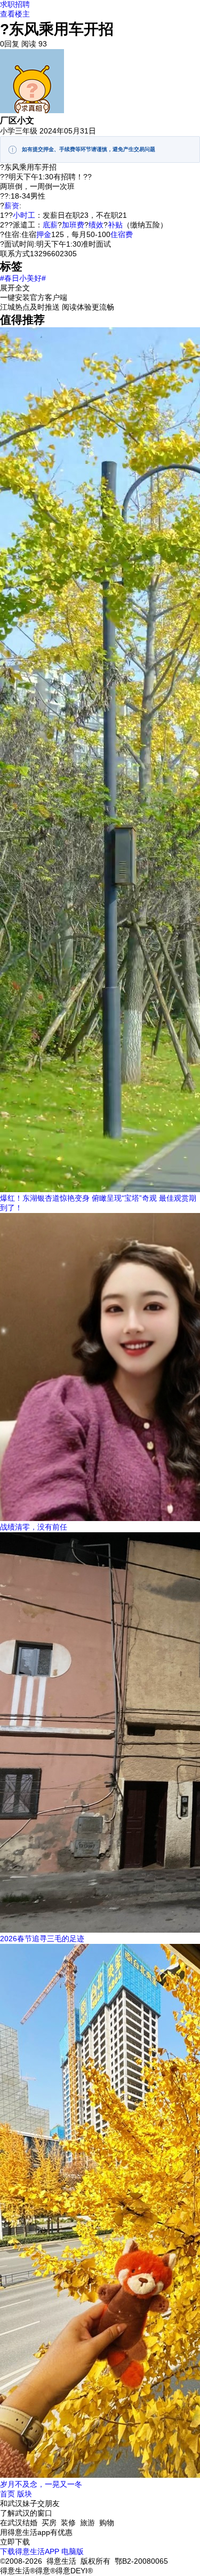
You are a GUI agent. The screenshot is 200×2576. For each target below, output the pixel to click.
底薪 (50, 225)
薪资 (12, 206)
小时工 (24, 215)
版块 (25, 2494)
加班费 (73, 225)
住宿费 (122, 234)
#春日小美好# (23, 278)
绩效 (96, 225)
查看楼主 (15, 14)
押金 (44, 234)
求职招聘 (15, 4)
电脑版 (73, 2551)
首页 (7, 2494)
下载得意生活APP (30, 2551)
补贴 (115, 225)
